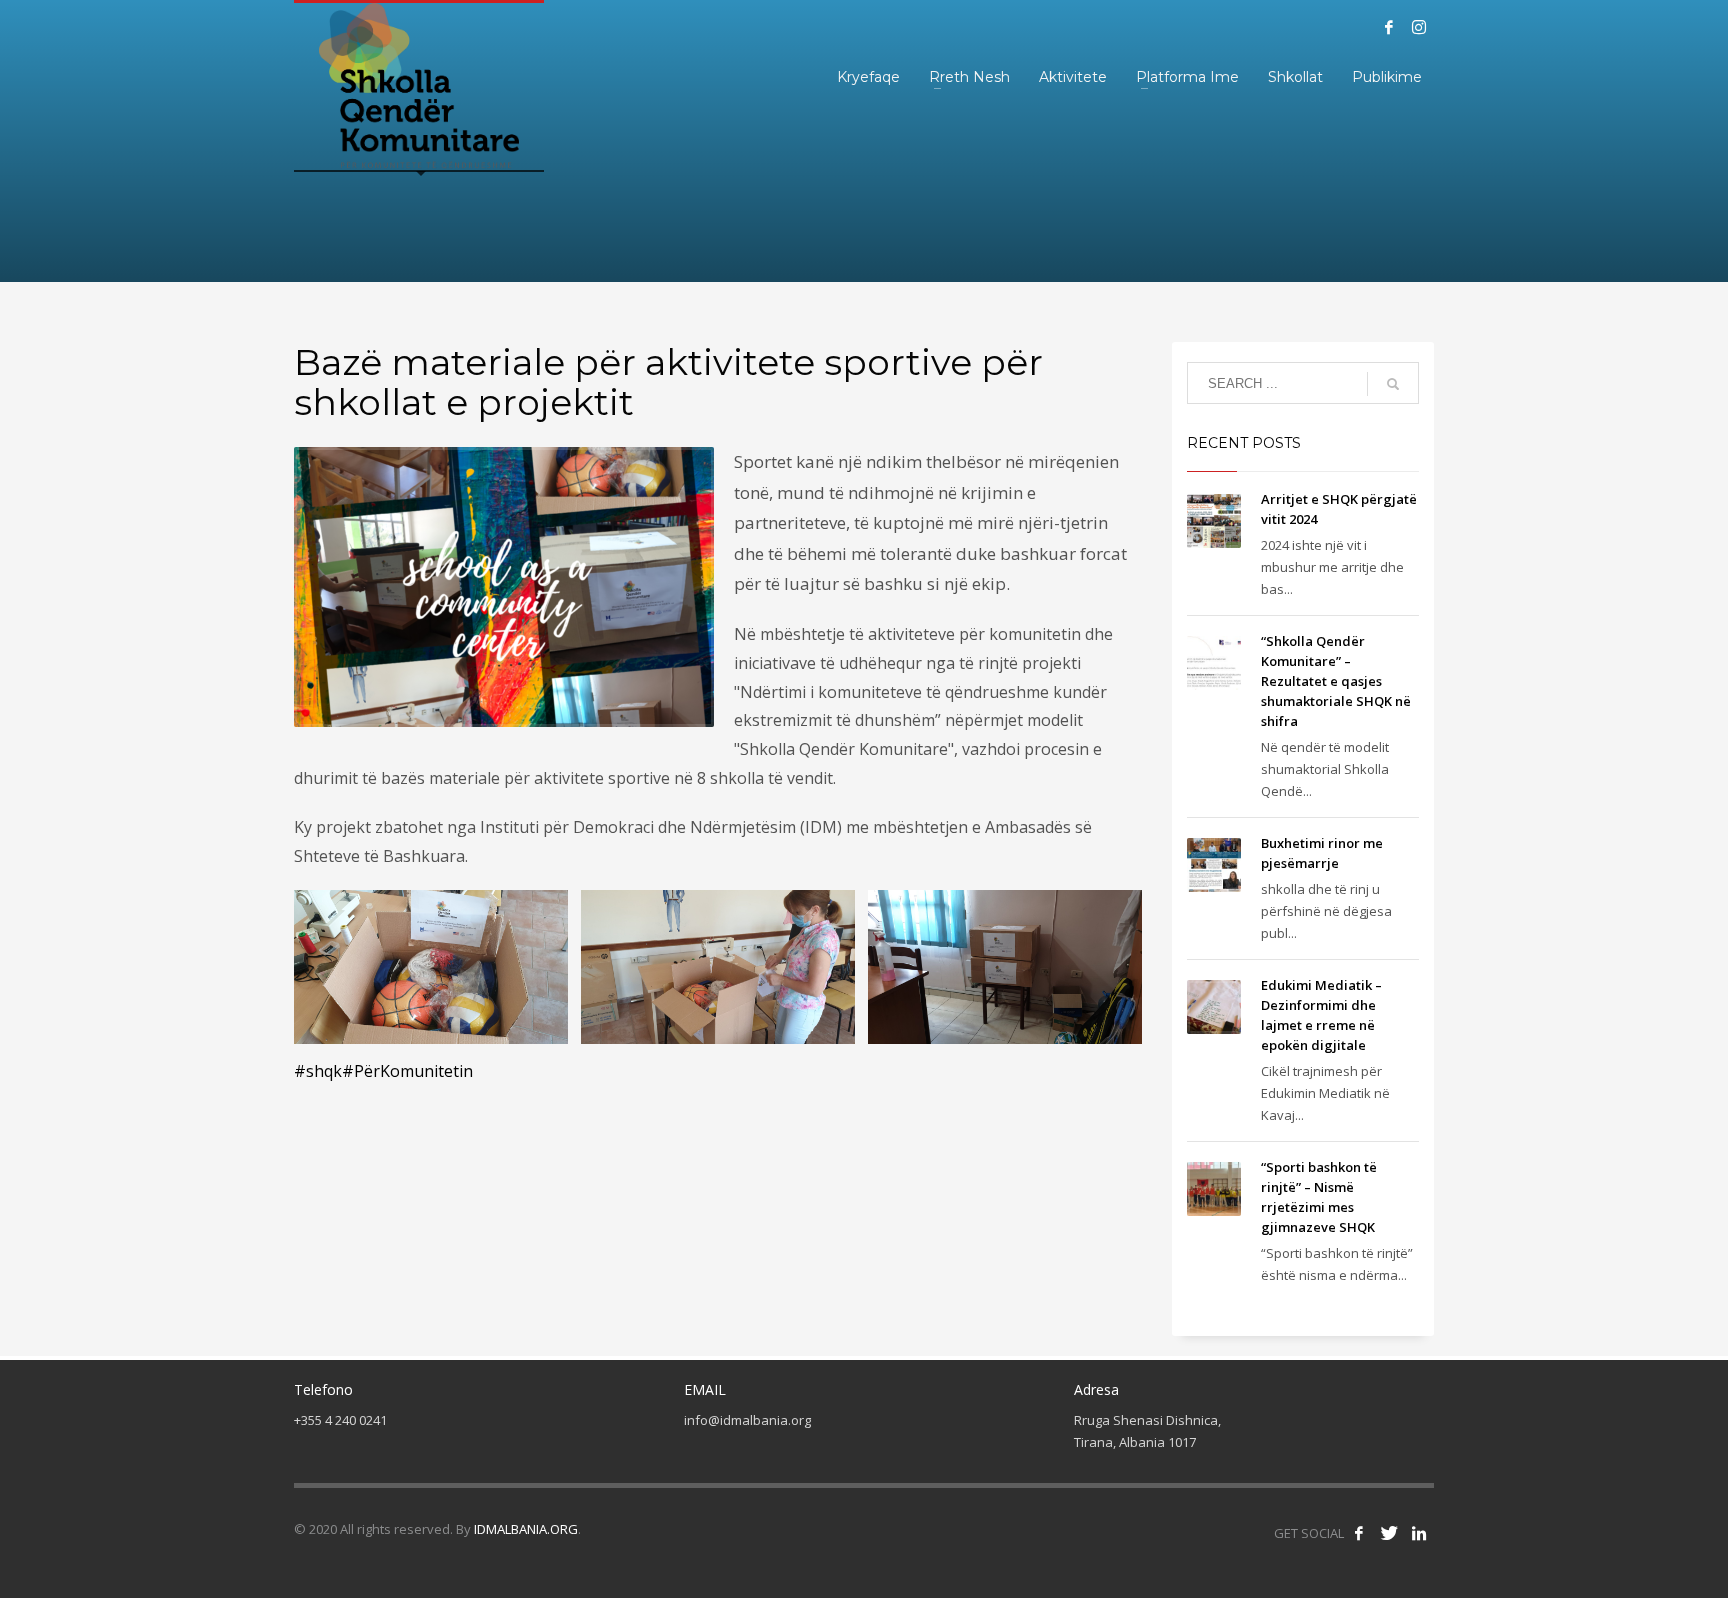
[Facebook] (1389, 27)
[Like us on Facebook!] (1359, 1533)
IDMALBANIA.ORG (526, 1529)
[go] (1393, 384)
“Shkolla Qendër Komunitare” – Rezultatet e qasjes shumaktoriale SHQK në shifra (1336, 681)
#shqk (318, 1071)
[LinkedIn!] (1419, 1533)
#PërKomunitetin (407, 1071)
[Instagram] (1419, 27)
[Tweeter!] (1389, 1533)
